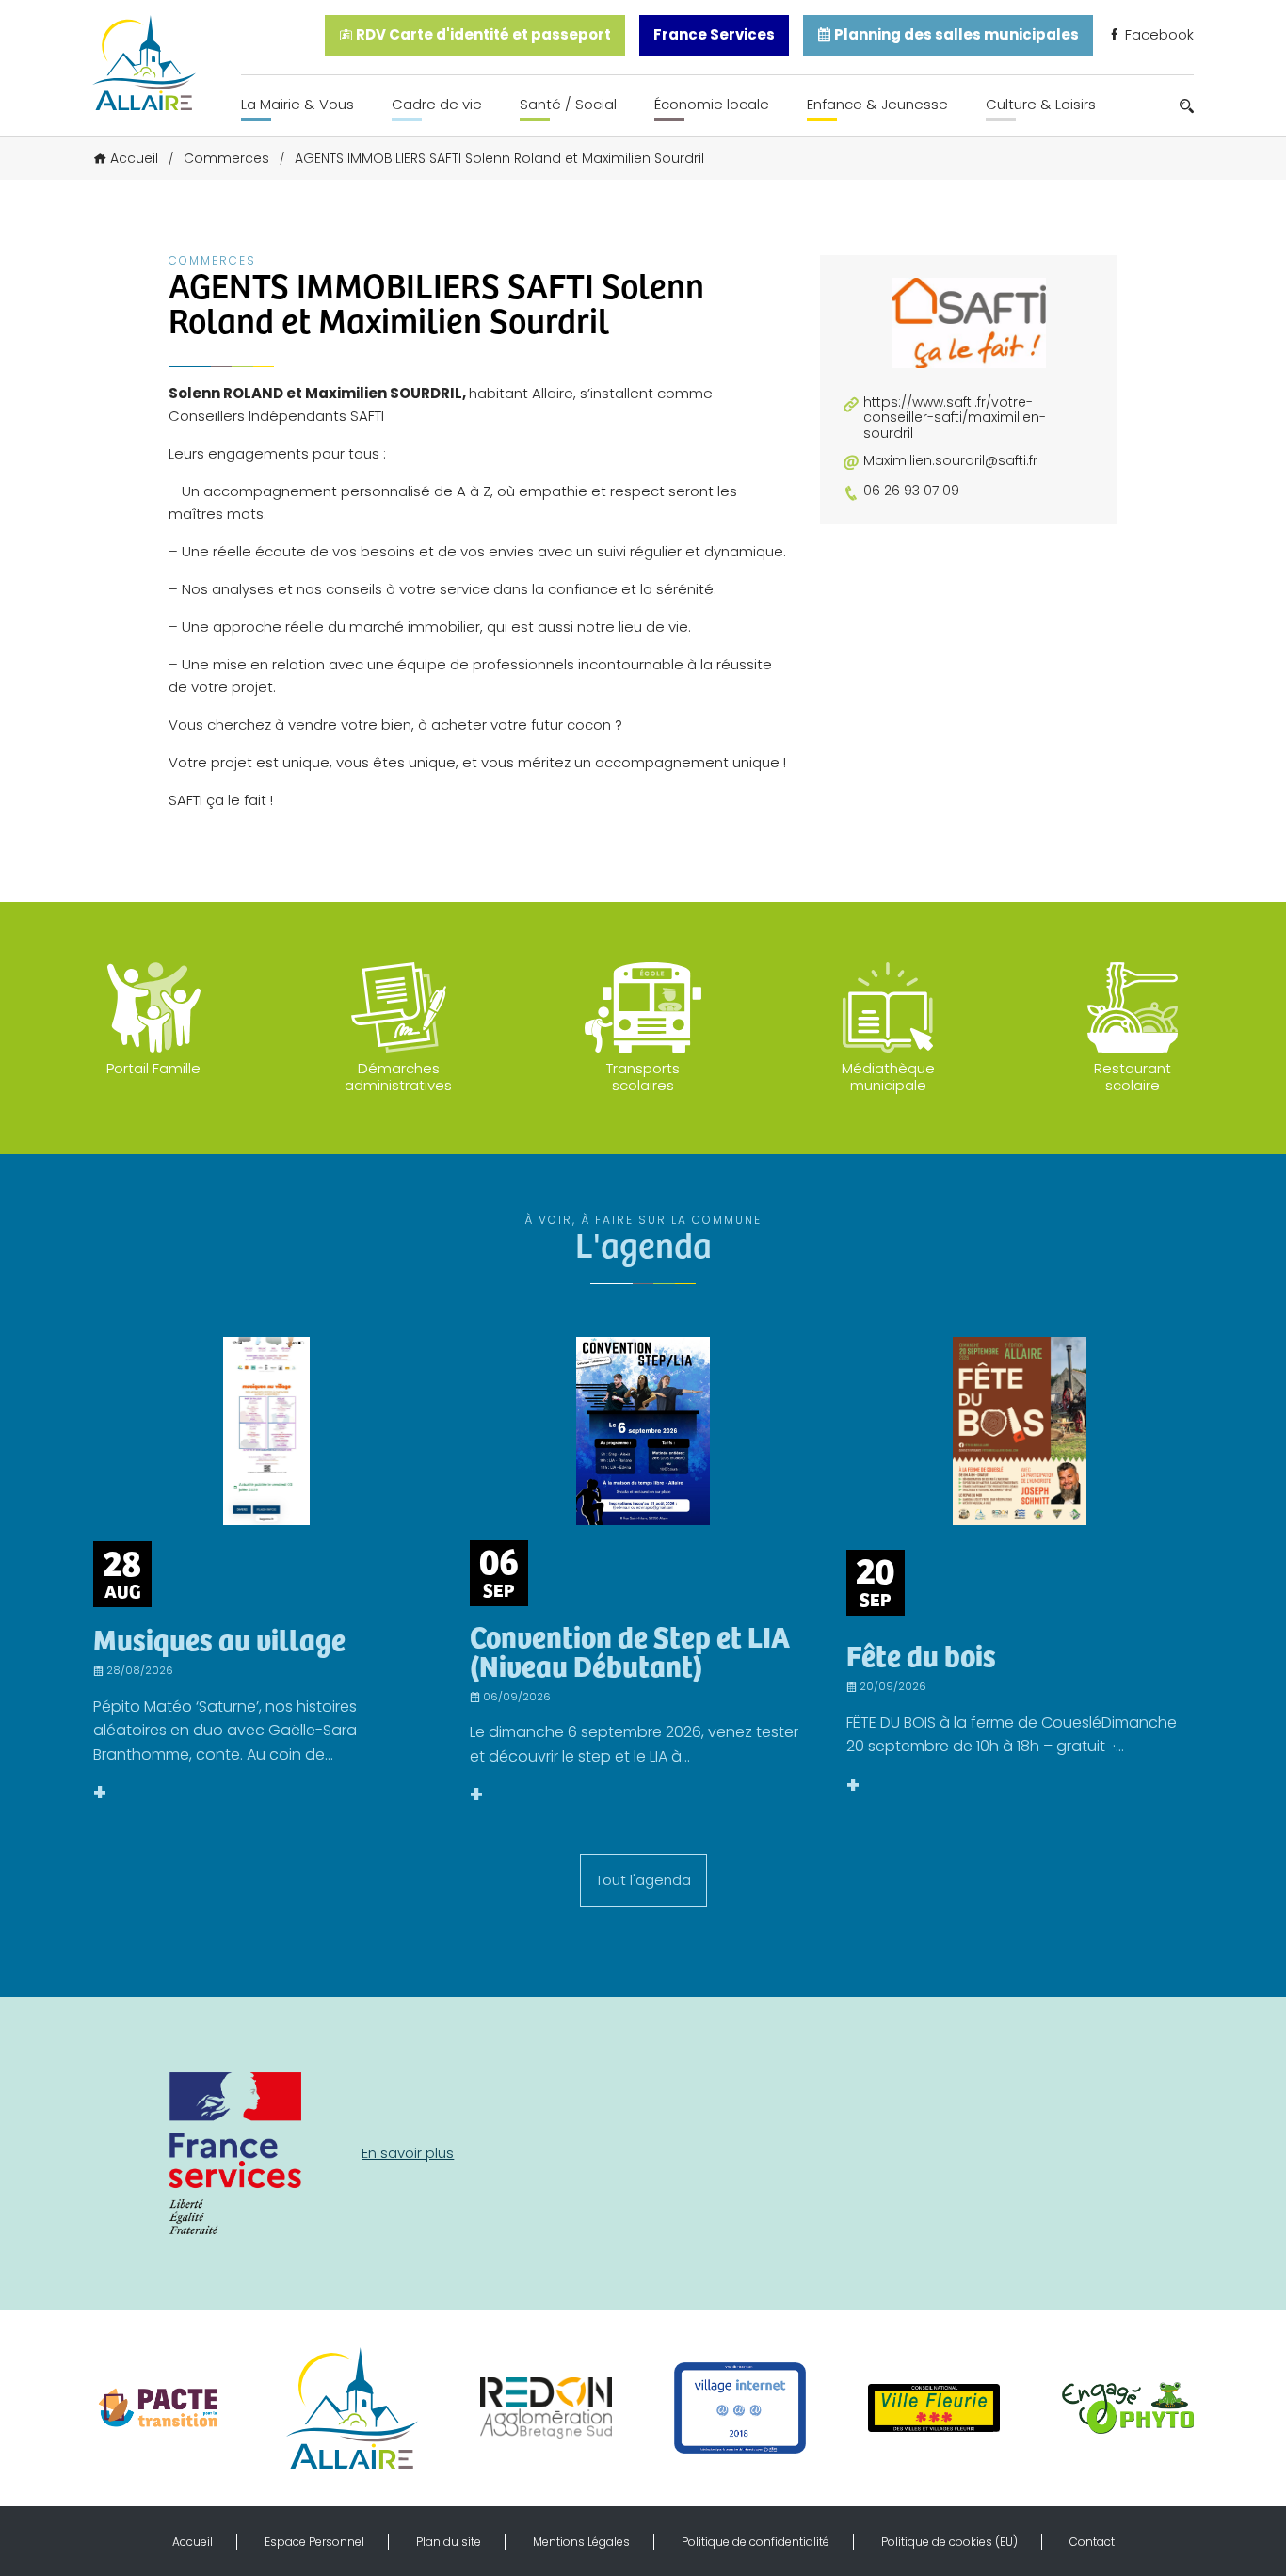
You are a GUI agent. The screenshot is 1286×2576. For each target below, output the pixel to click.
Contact (1092, 2542)
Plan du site (449, 2542)
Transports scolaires (643, 1077)
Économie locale (712, 104)
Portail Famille (153, 1068)
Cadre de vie (437, 104)
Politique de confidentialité (756, 2542)
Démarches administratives (398, 1077)
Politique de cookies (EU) (949, 2542)
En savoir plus (408, 2153)
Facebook (1157, 34)
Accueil (134, 158)
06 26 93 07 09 (911, 491)
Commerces (226, 158)
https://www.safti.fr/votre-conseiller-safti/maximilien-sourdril (955, 418)
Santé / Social (568, 104)
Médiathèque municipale (888, 1077)
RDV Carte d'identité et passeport (482, 34)
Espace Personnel (314, 2542)
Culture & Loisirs (1041, 104)
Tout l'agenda (643, 1880)
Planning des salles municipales (955, 34)
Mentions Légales (581, 2542)
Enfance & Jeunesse (877, 104)
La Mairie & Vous (297, 104)
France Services (714, 34)
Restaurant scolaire (1133, 1077)
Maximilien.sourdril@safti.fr (950, 461)
